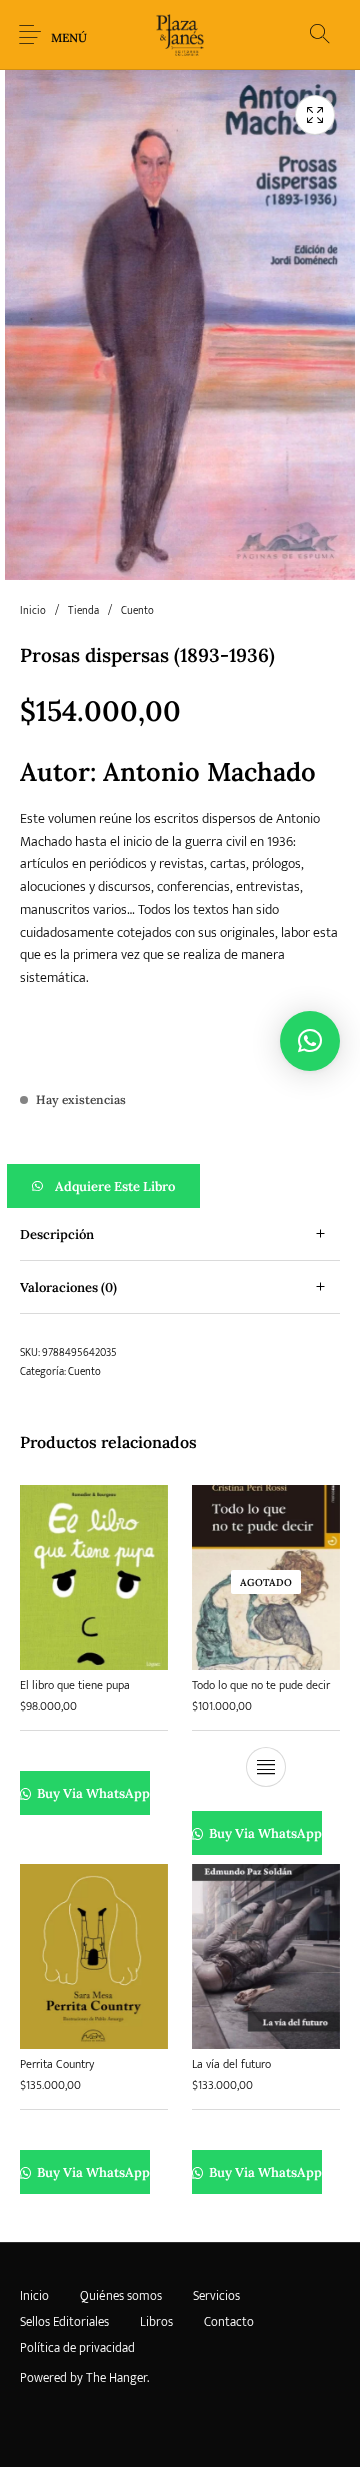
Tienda (83, 611)
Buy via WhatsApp (92, 1794)
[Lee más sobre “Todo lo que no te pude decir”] (266, 1768)
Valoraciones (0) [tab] (68, 1287)
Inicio (33, 611)
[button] (180, 1186)
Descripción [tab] (57, 1234)
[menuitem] (34, 2296)
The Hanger (116, 2378)
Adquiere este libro (115, 1186)
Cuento (137, 611)
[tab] (180, 1234)
